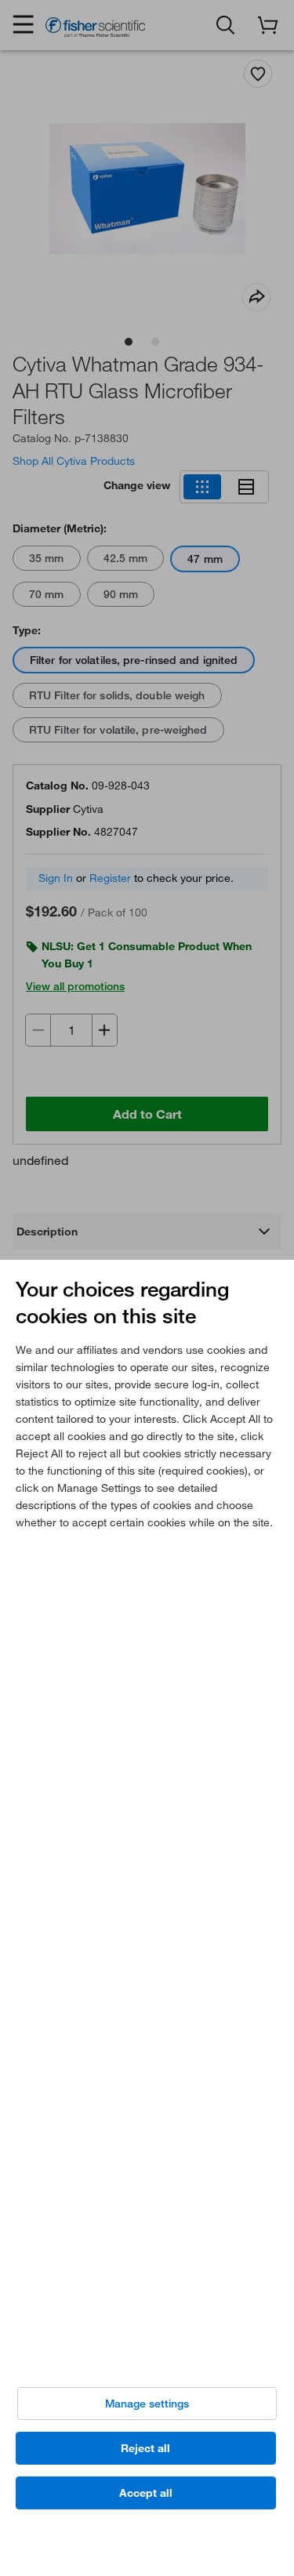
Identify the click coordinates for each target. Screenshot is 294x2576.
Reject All (145, 2448)
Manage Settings (147, 2404)
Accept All (146, 2493)
